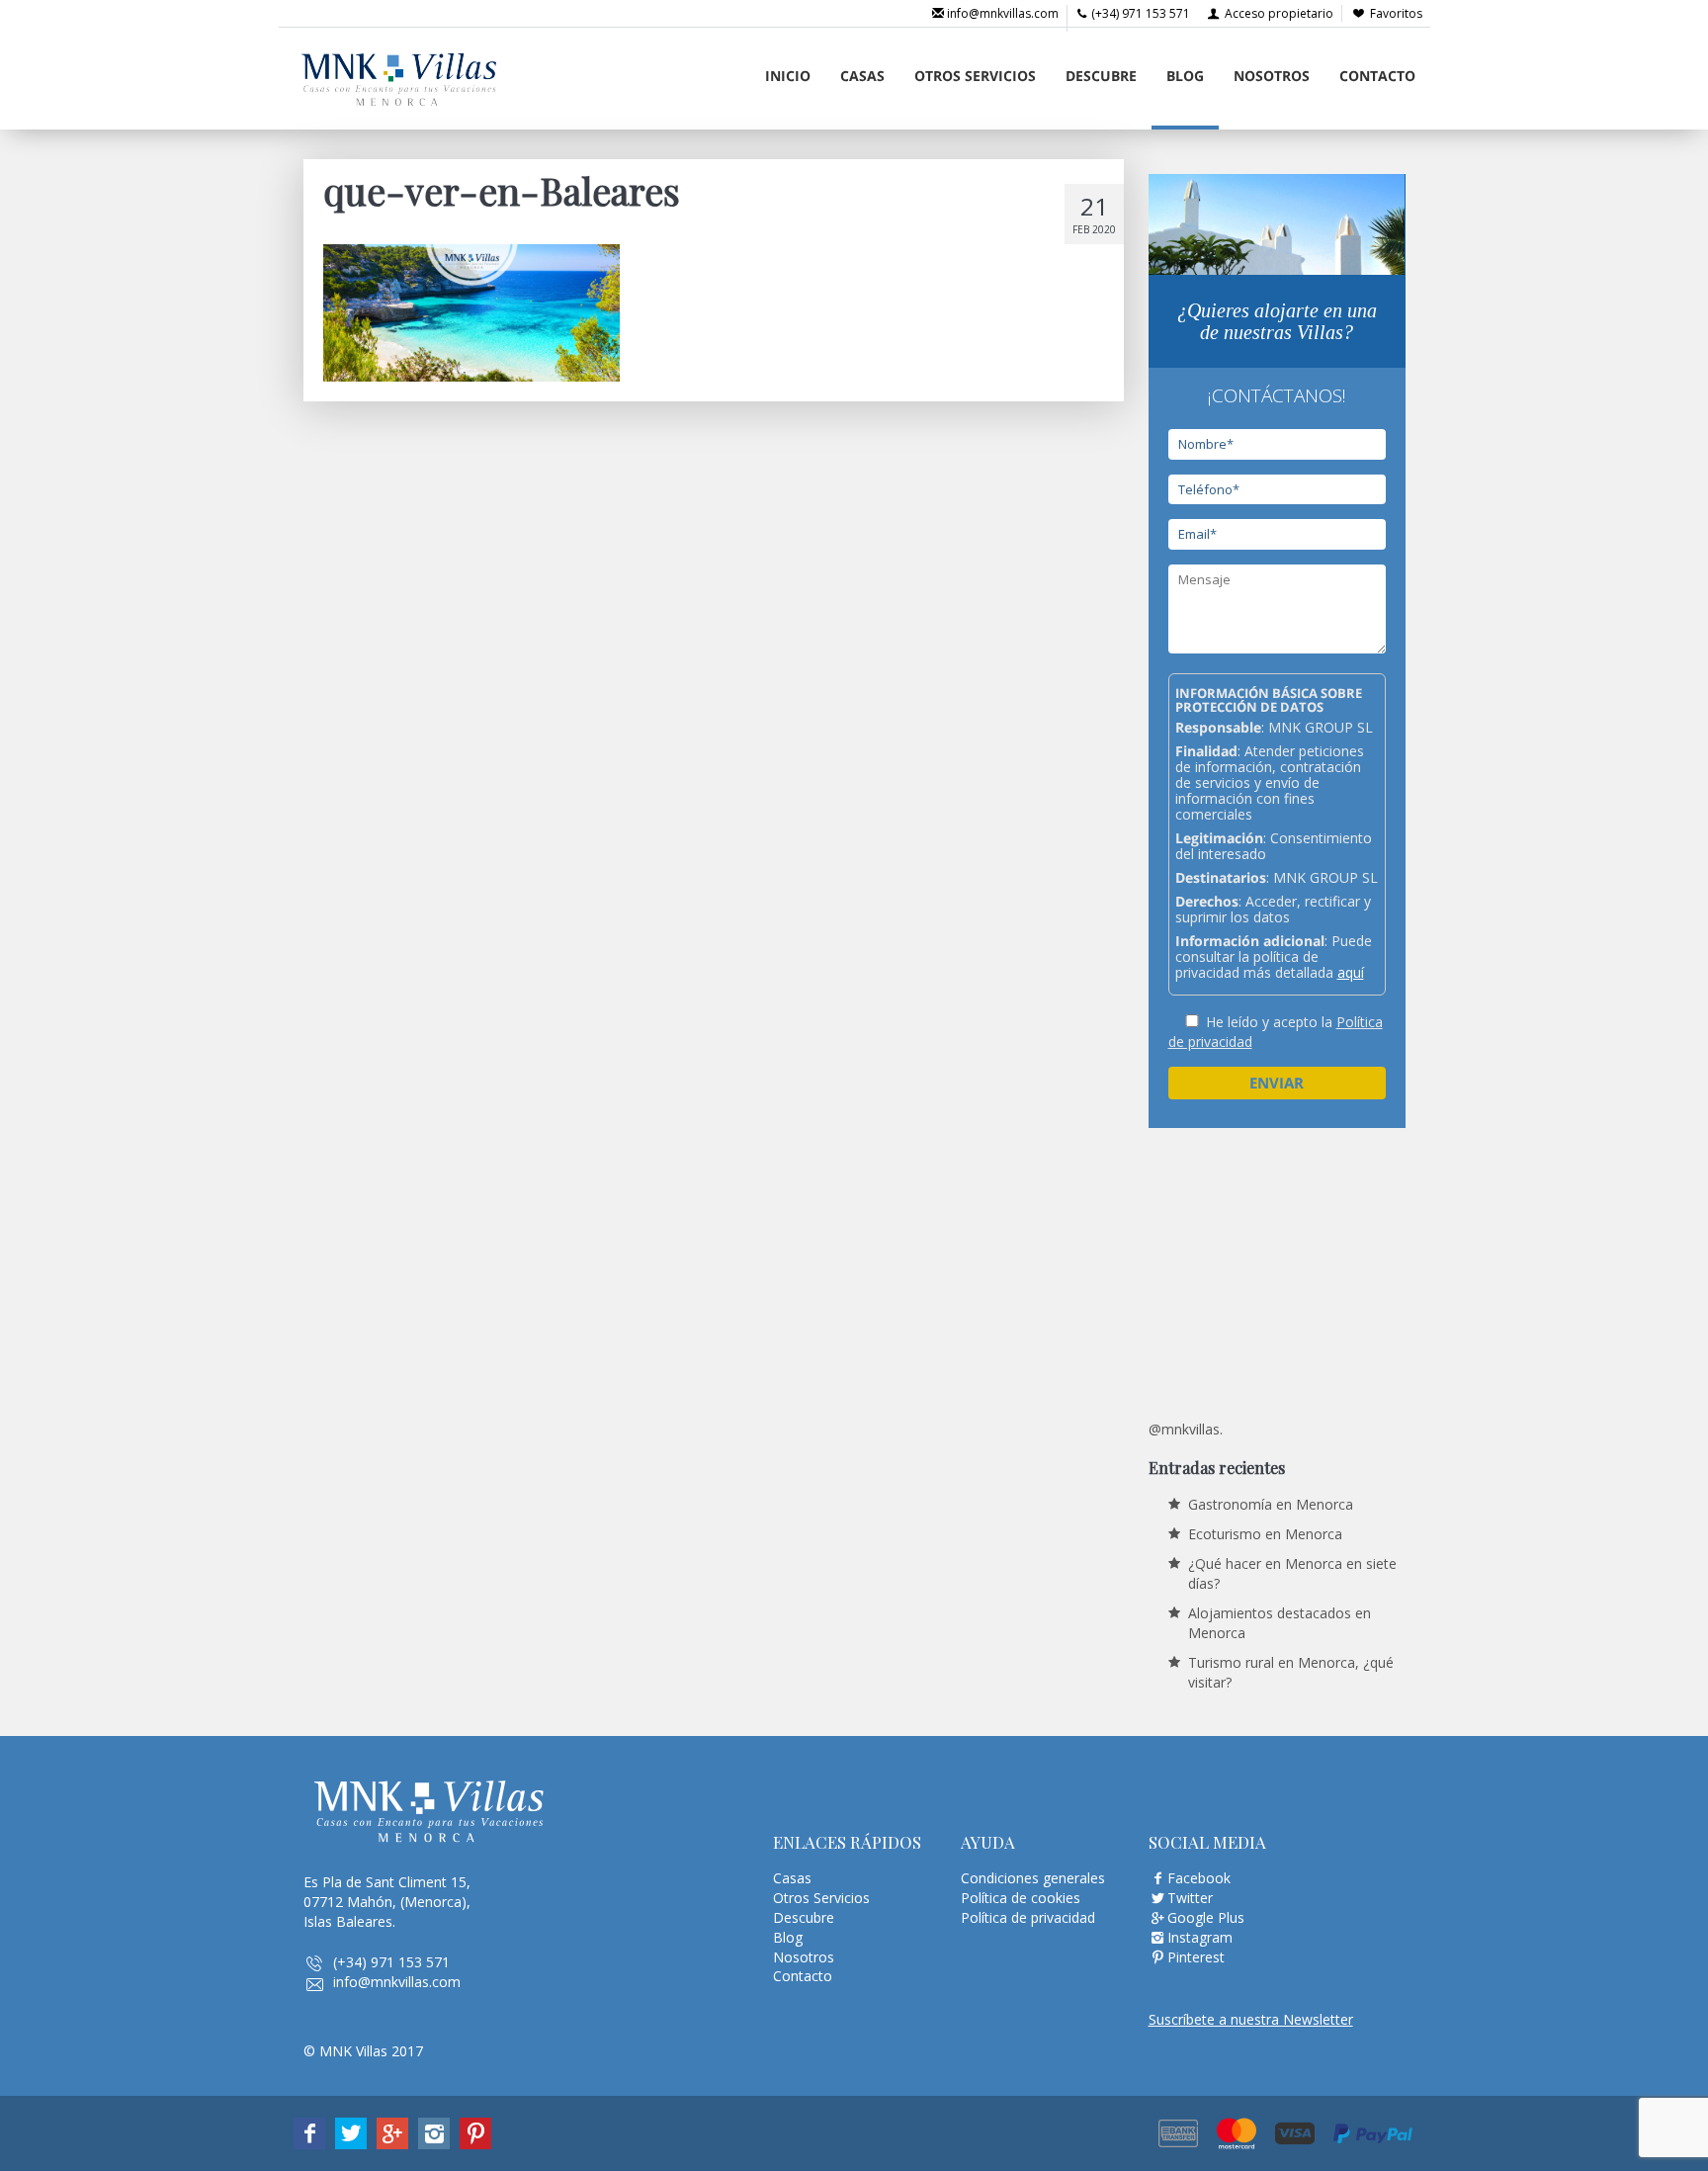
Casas (862, 76)
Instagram (1200, 1937)
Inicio (788, 76)
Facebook (1199, 1878)
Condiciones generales (1033, 1878)
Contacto (1377, 76)
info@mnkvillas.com (1001, 13)
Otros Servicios (975, 76)
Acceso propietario (1278, 13)
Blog (1185, 76)
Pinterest (1196, 1957)
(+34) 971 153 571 (1139, 13)
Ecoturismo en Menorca (1265, 1534)
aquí (1351, 972)
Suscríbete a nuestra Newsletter (1251, 2019)
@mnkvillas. (1186, 1429)
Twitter (1190, 1898)
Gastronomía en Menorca (1271, 1504)
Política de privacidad (1028, 1917)
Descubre (1101, 76)
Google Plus (1206, 1917)
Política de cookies (1021, 1898)
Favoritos (1396, 13)
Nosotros (1272, 76)
